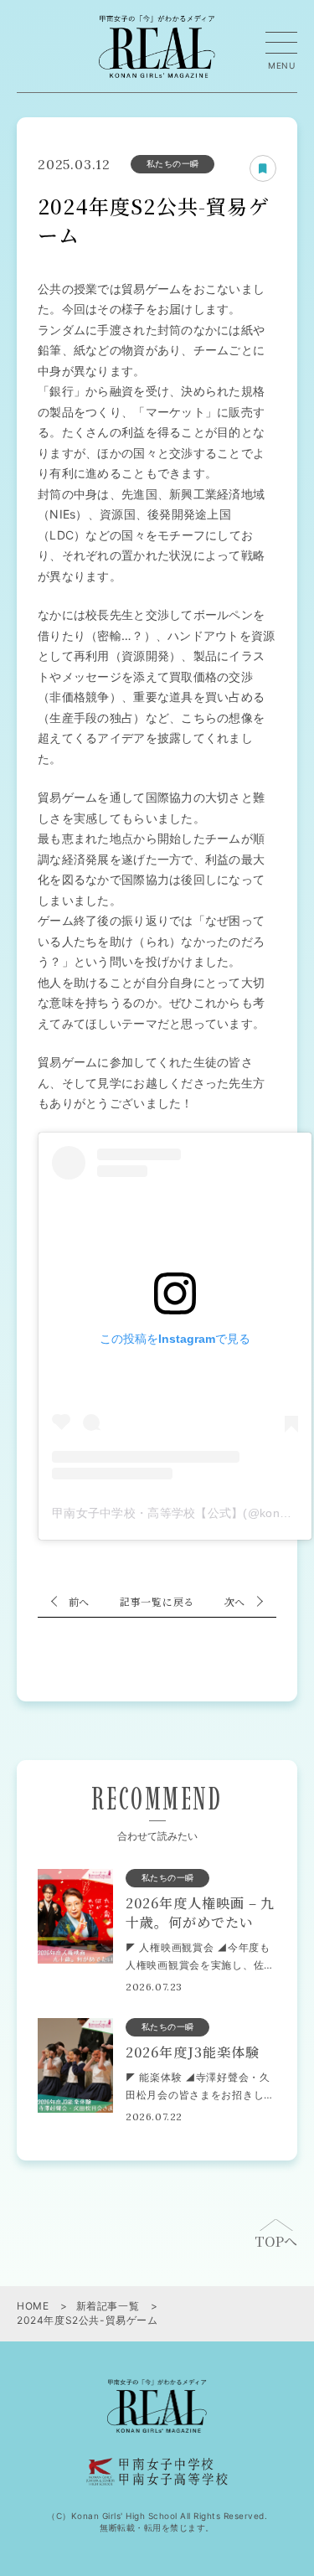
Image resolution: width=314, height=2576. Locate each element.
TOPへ (276, 2241)
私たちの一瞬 (173, 163)
